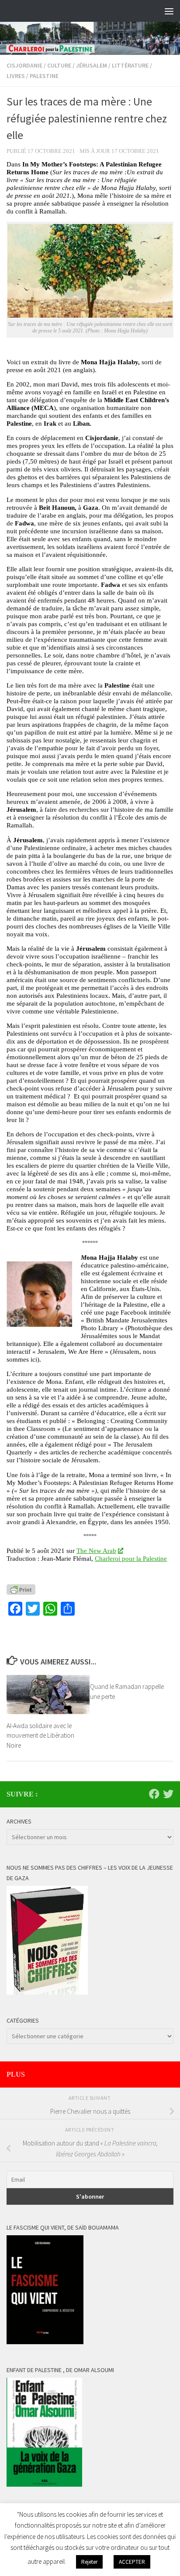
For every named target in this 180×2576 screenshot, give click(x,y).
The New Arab (96, 1551)
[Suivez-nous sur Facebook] (154, 1794)
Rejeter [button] (89, 2562)
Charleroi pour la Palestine (131, 1558)
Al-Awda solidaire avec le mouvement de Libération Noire (40, 1735)
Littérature (130, 65)
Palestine (44, 76)
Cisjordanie (24, 65)
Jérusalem (92, 65)
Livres (16, 76)
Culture (59, 65)
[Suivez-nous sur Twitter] (168, 1794)
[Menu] (169, 11)
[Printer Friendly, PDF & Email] (21, 1590)
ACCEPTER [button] (132, 2562)
